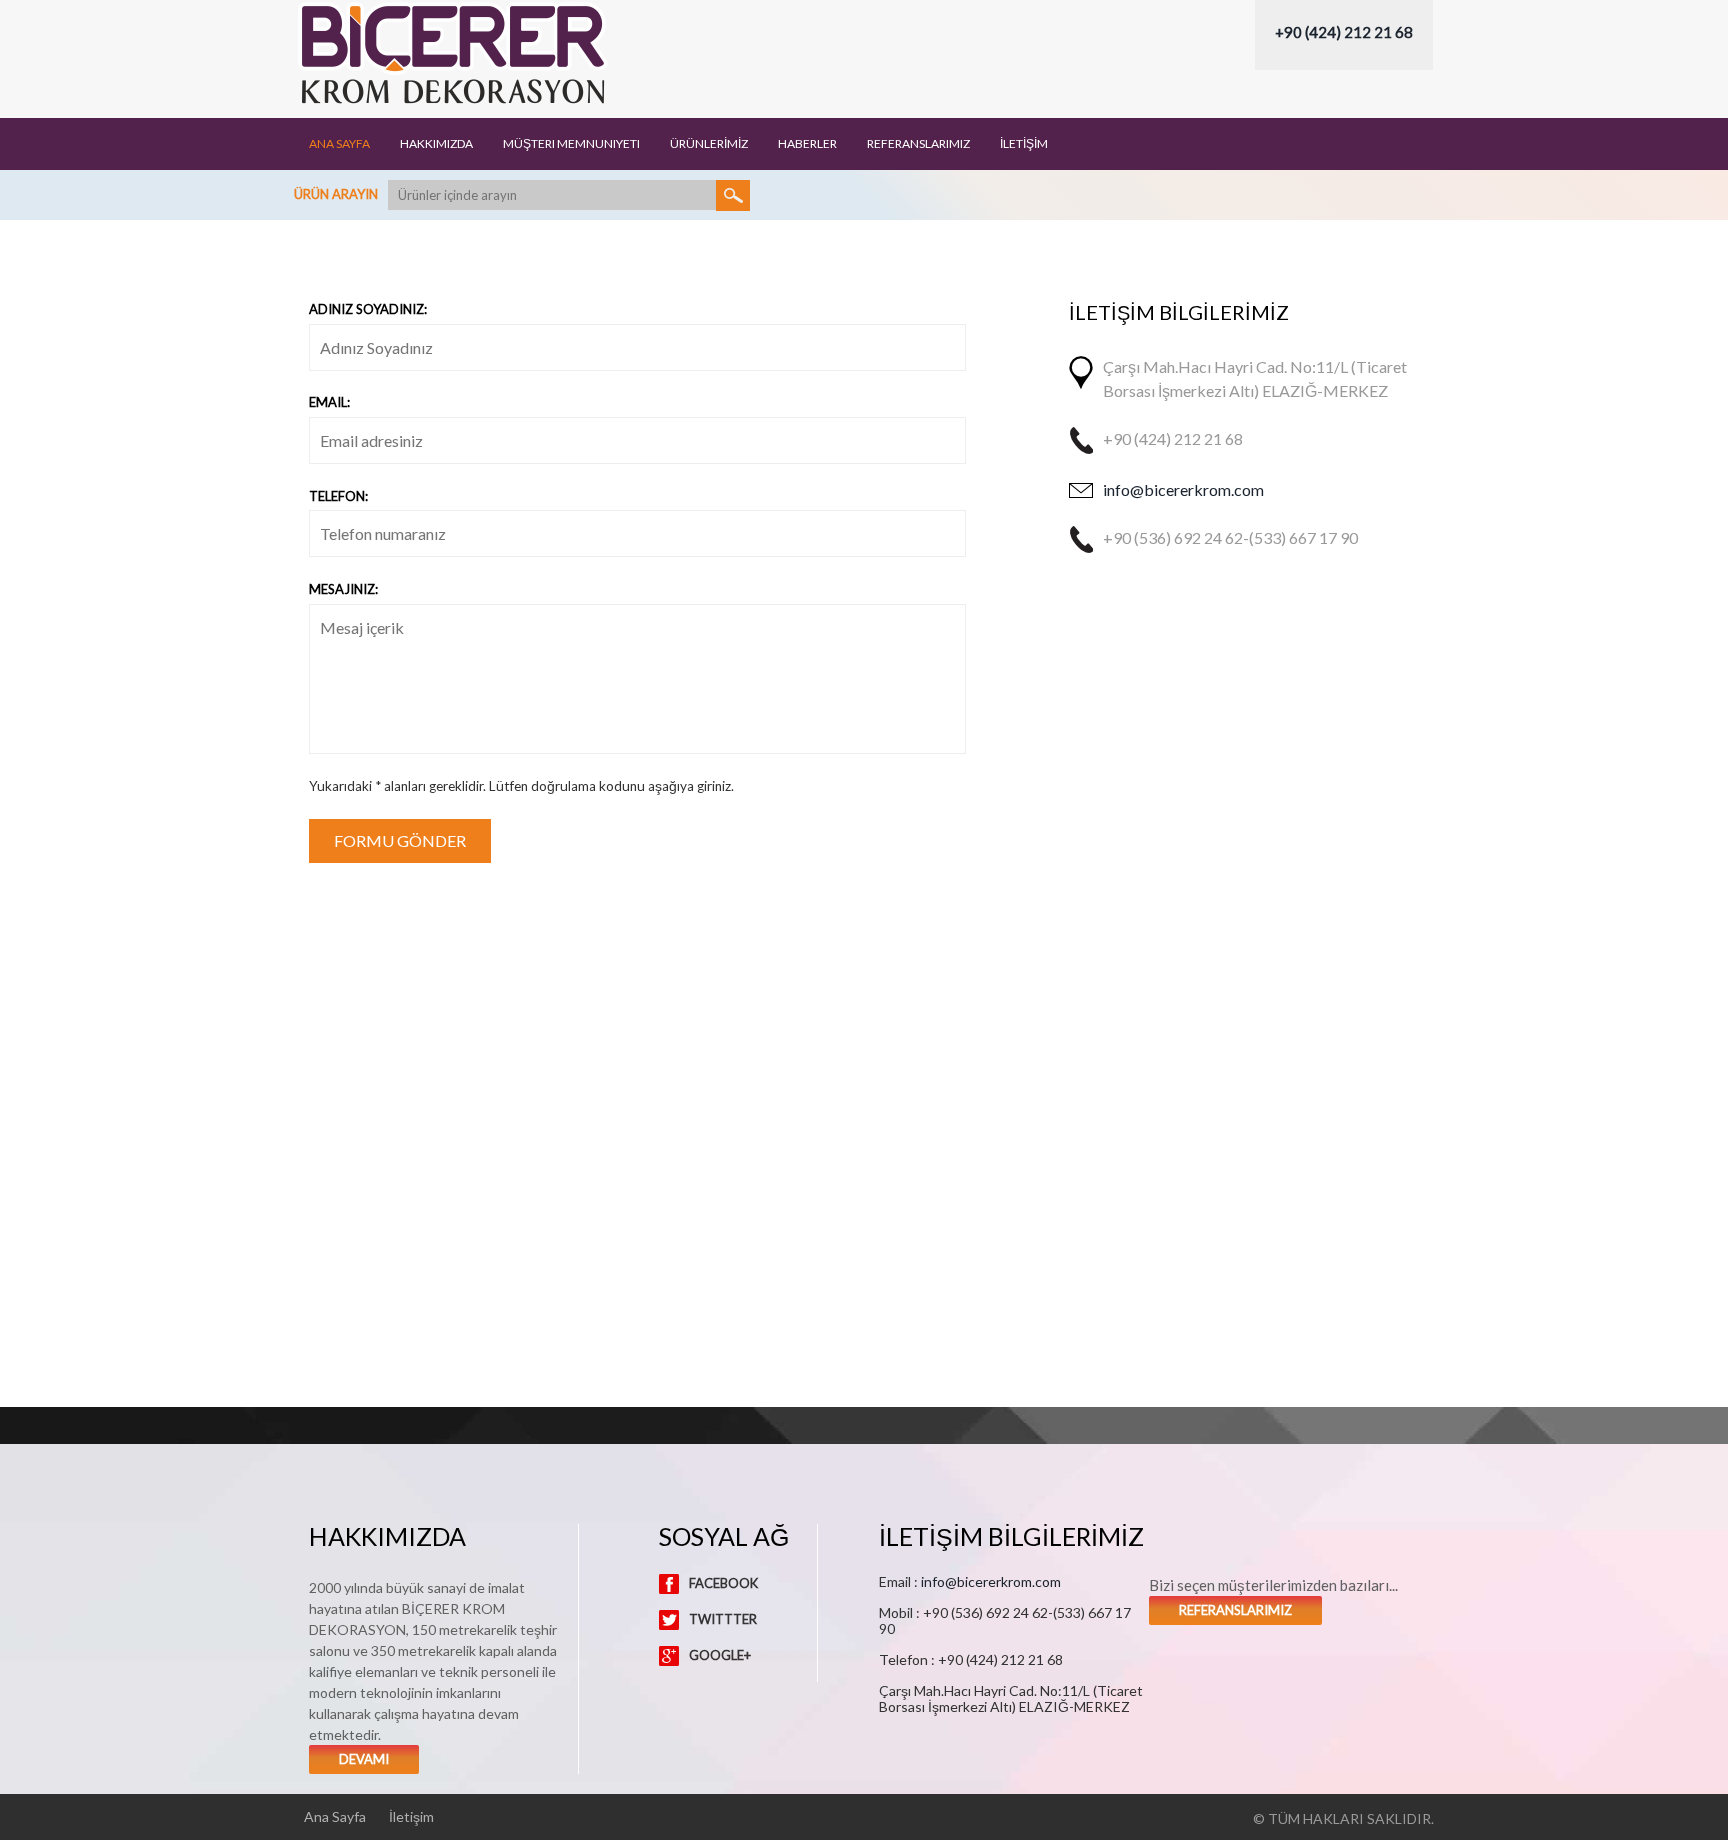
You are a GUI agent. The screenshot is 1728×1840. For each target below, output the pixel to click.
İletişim (411, 1817)
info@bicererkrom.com (1183, 489)
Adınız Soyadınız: (368, 309)
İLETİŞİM (1024, 144)
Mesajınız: (343, 589)
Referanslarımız (1235, 1610)
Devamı (364, 1759)
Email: (329, 402)
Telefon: (338, 496)
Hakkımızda (436, 144)
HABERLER (807, 144)
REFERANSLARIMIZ (918, 144)
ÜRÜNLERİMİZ (709, 144)
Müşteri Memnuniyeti (571, 144)
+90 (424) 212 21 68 (1344, 32)
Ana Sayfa (339, 144)
